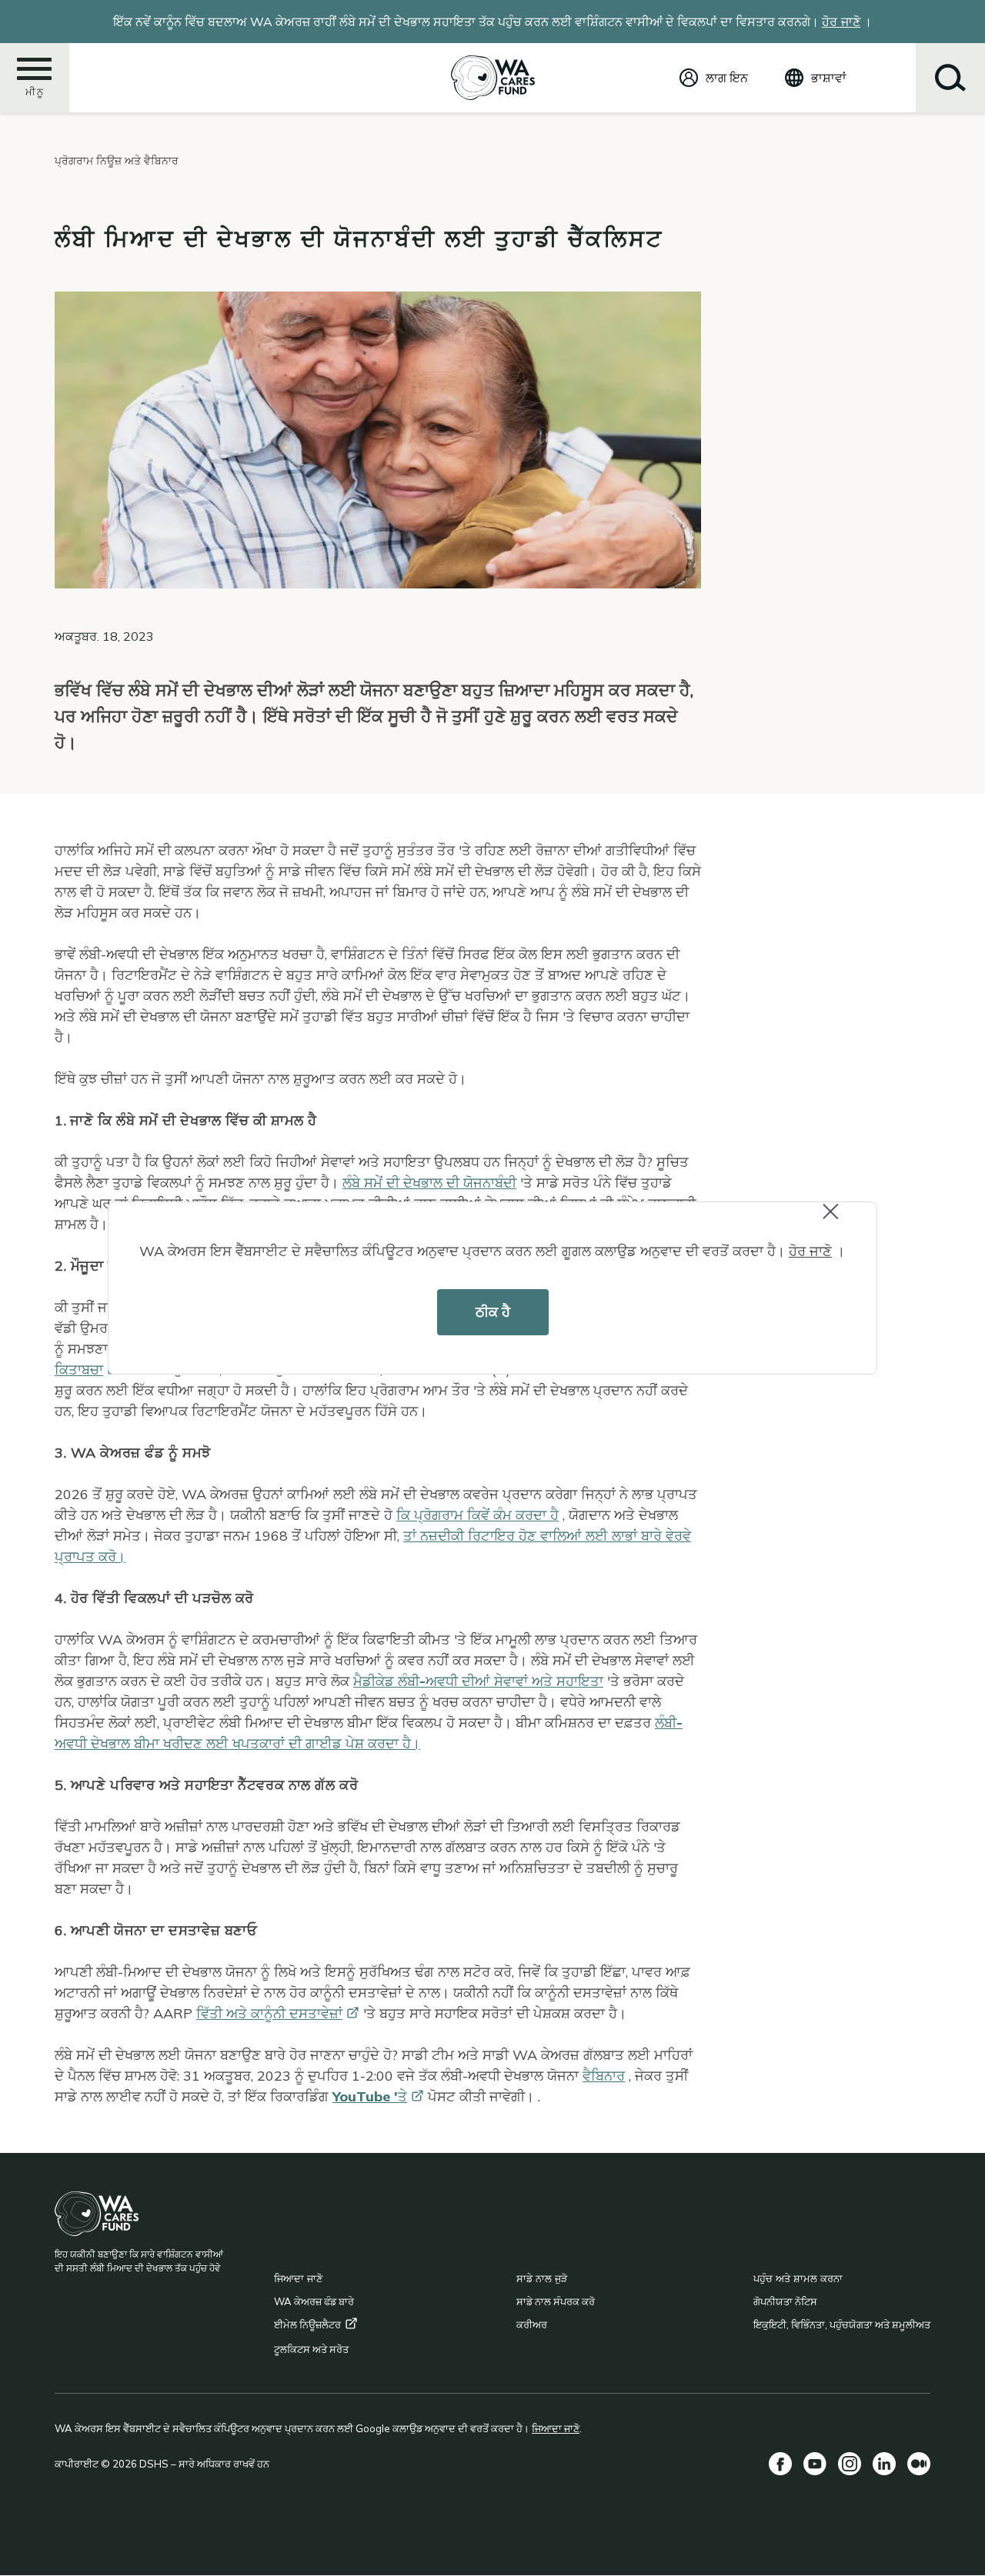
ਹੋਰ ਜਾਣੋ (810, 1251)
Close (844, 1221)
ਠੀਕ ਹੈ (493, 1312)
